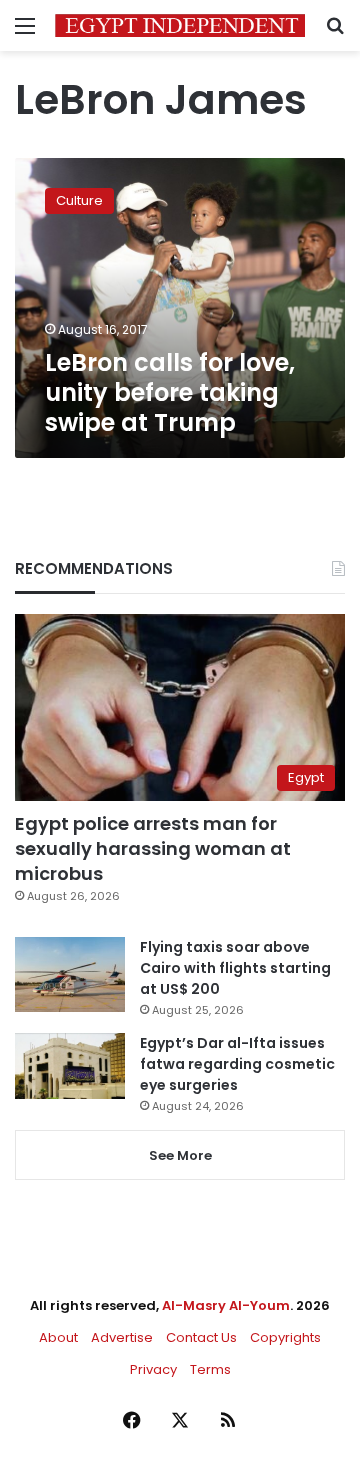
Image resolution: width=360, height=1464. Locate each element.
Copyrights (285, 1337)
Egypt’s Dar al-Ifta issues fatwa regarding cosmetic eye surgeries (237, 1064)
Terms (210, 1369)
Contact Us (201, 1337)
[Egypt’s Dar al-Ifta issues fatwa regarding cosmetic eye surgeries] (70, 1066)
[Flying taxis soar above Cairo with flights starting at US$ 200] (70, 974)
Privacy (153, 1369)
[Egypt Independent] (180, 25)
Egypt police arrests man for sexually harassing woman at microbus (153, 848)
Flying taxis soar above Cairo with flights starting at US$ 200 (235, 968)
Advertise (122, 1337)
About (58, 1337)
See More (180, 1155)
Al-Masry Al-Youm (226, 1305)
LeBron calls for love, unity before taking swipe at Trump (170, 392)
